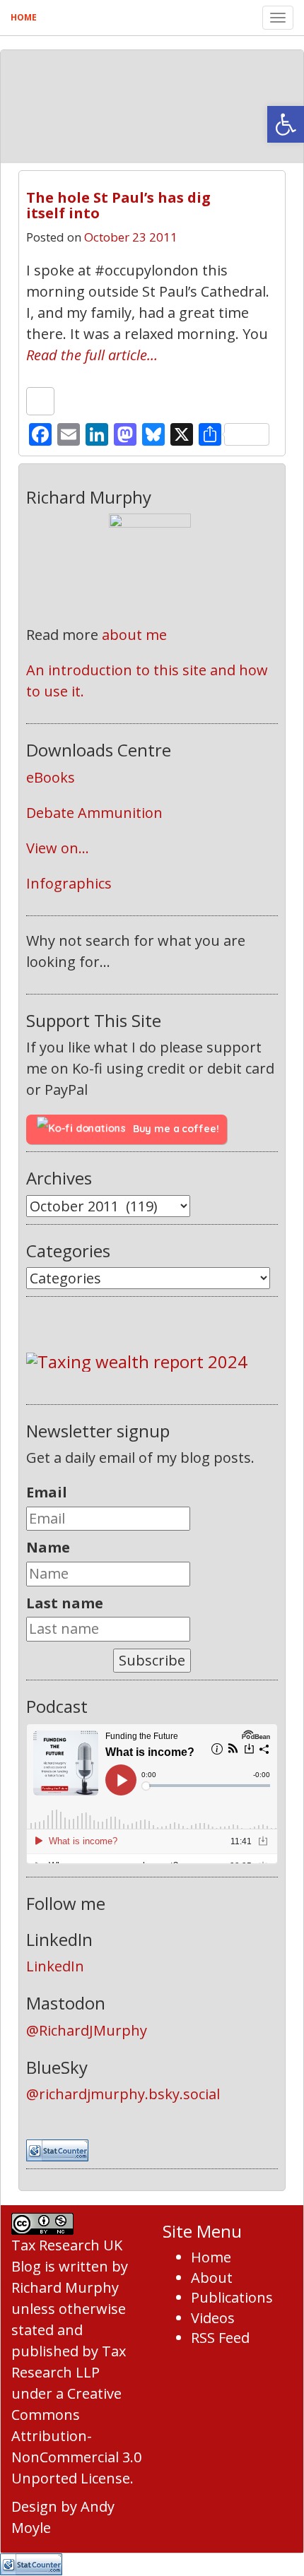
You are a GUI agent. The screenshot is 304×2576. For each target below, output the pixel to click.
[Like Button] (40, 401)
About (212, 2278)
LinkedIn (55, 1966)
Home (24, 17)
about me (134, 635)
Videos (213, 2318)
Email (47, 1492)
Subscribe (152, 1660)
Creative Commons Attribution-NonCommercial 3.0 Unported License (76, 2436)
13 (253, 192)
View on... (58, 848)
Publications (232, 2297)
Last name (65, 1603)
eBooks (51, 777)
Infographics (69, 883)
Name (48, 1547)
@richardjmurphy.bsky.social (123, 2094)
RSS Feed (220, 2338)
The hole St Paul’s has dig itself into (118, 205)
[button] (286, 124)
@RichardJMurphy (87, 2030)
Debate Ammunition (94, 813)
